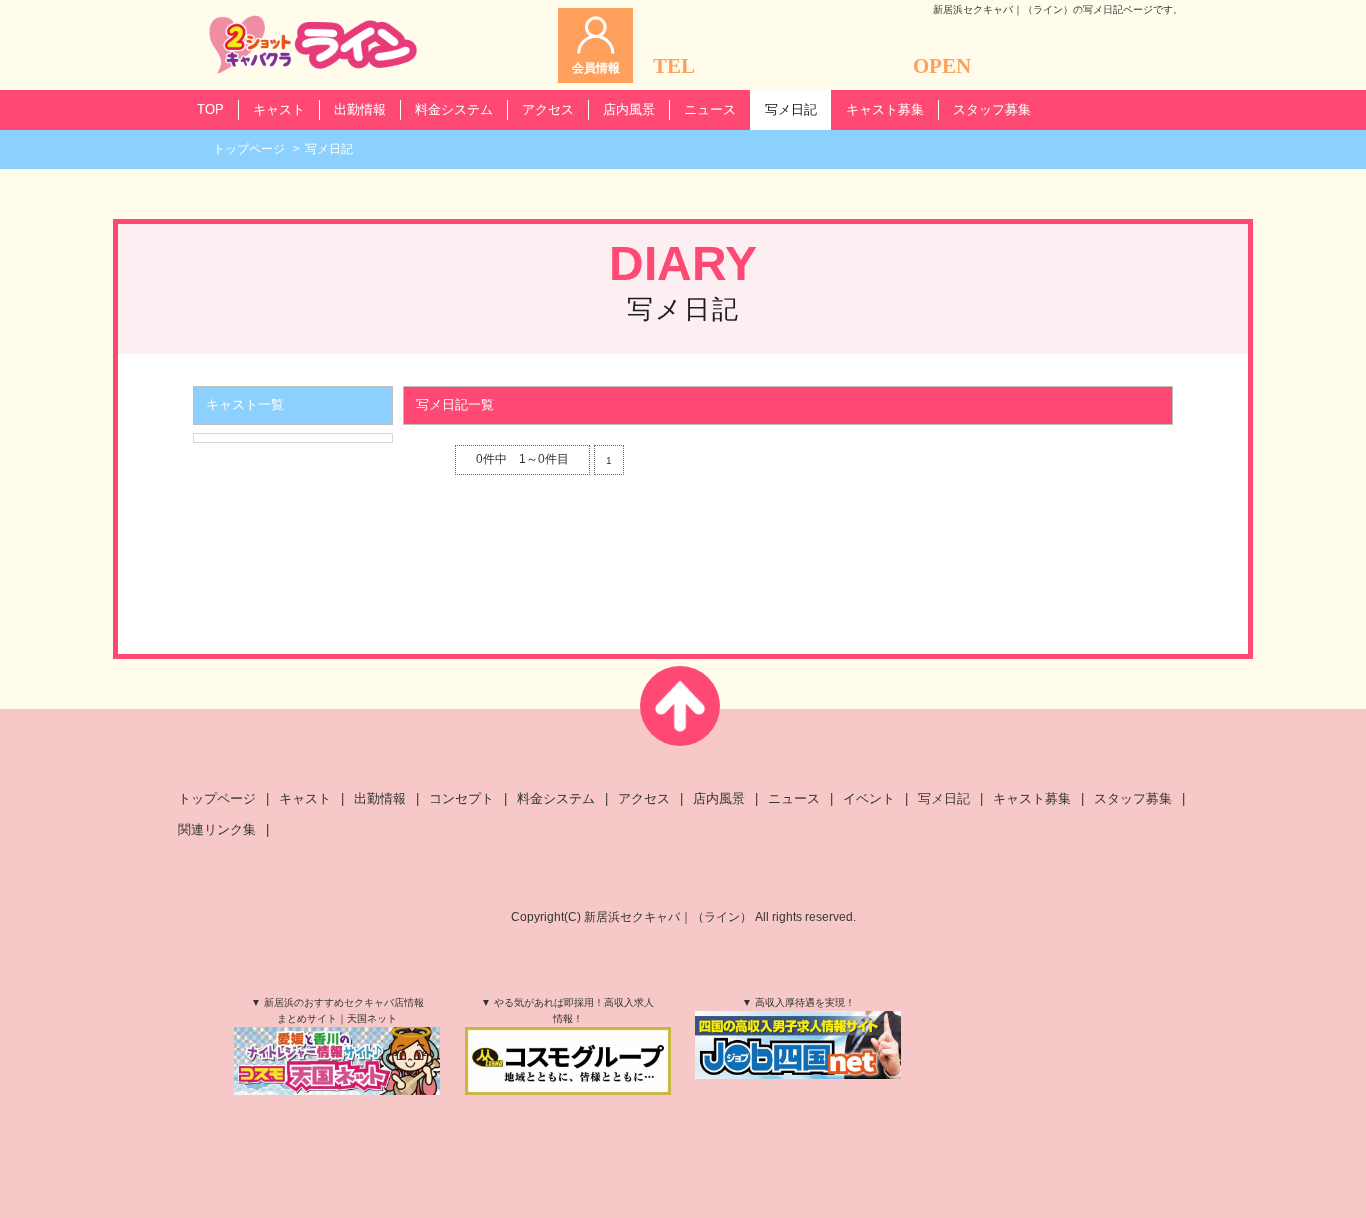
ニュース (794, 798)
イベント (869, 798)
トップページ (249, 149)
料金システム (556, 798)
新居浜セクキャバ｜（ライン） (668, 917)
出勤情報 (380, 798)
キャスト (305, 798)
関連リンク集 (217, 829)
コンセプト (461, 798)
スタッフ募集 (1133, 798)
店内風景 (719, 798)
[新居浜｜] (313, 44)
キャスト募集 (1032, 798)
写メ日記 (944, 798)
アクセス (644, 798)
